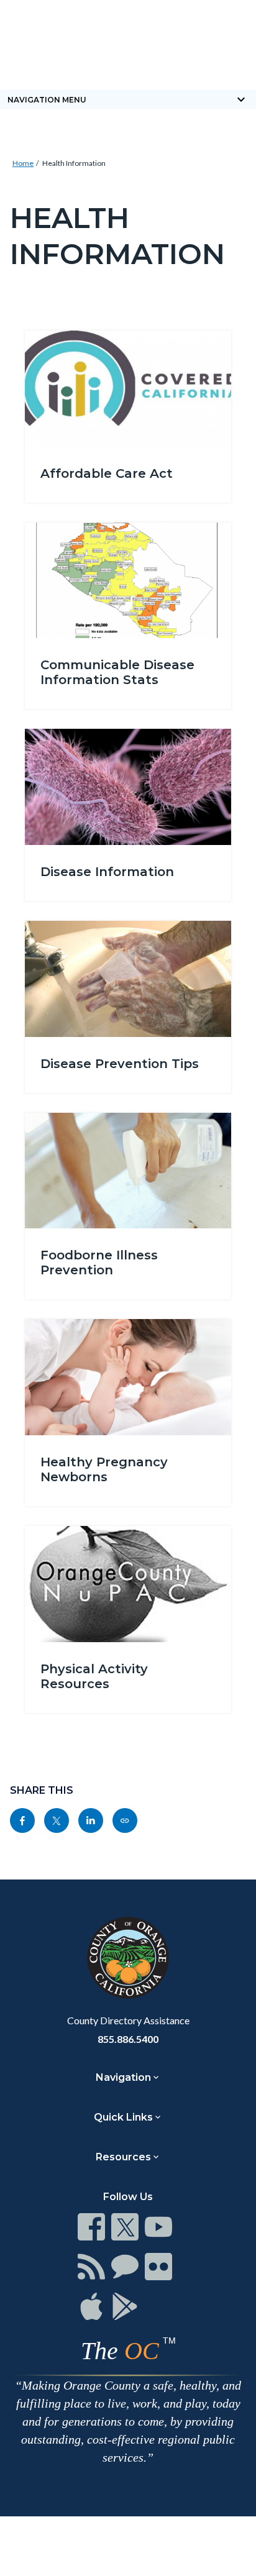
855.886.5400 (128, 2039)
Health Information (74, 163)
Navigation (123, 2077)
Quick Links (123, 2117)
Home (23, 163)
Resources (123, 2157)
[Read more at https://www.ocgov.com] (128, 1958)
